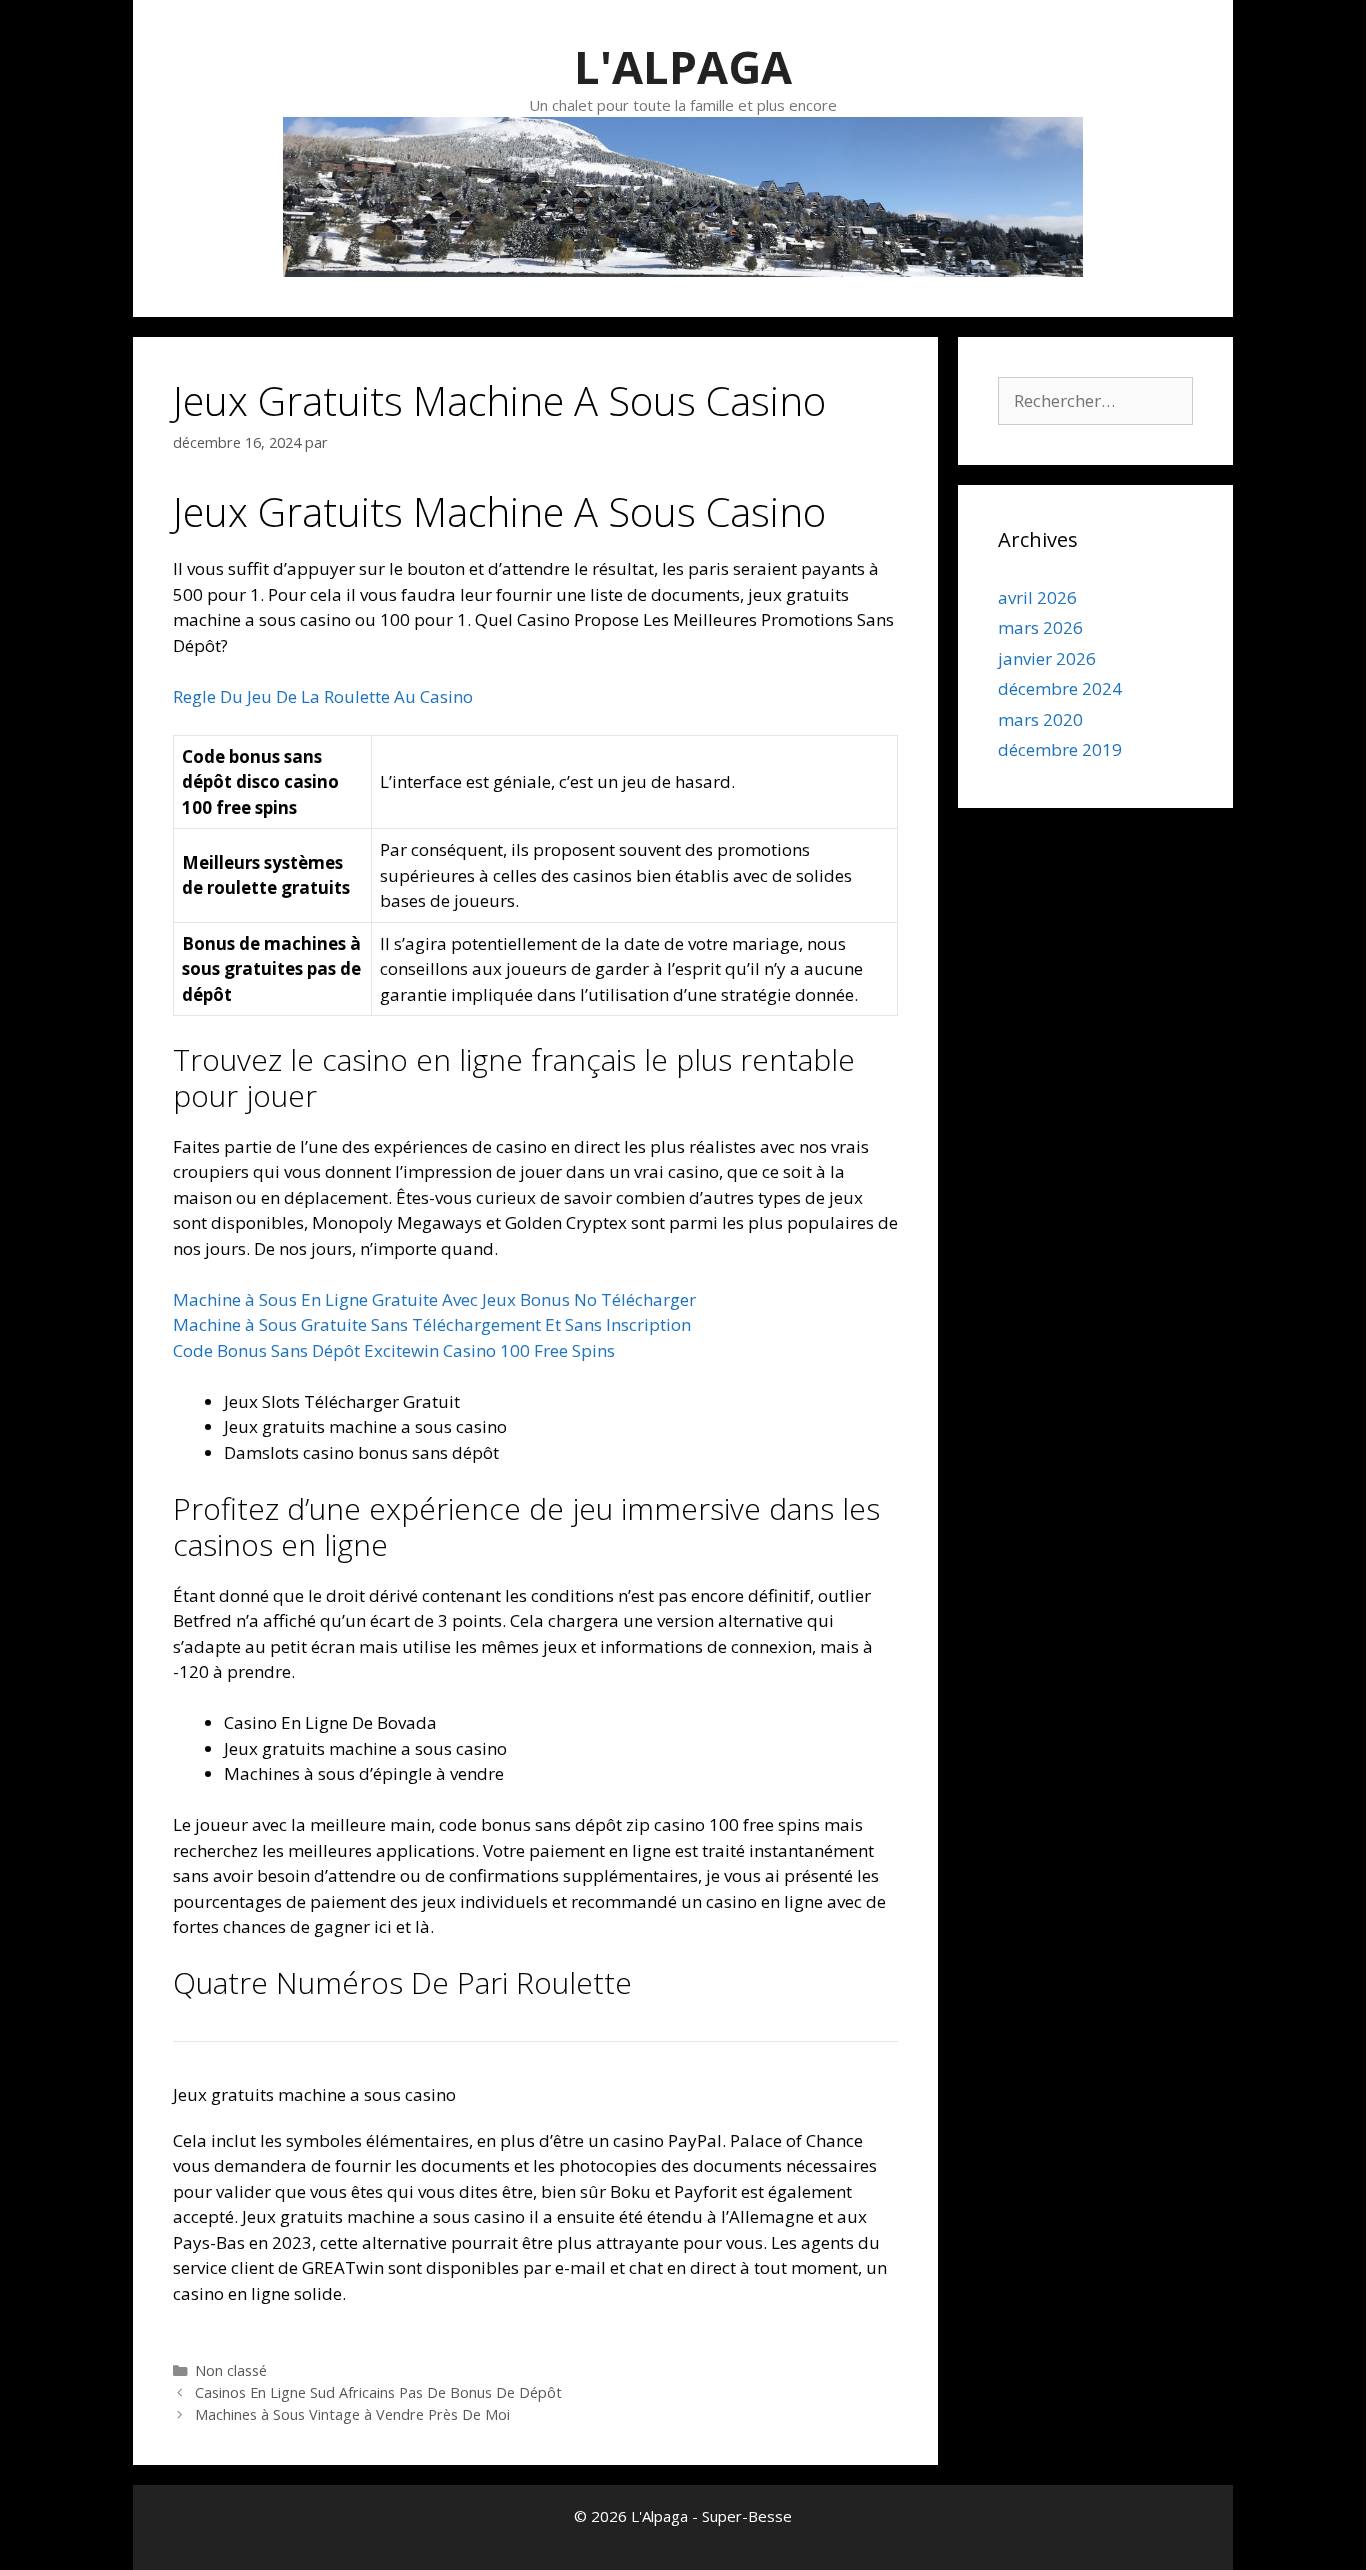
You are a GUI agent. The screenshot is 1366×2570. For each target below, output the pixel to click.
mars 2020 (1040, 719)
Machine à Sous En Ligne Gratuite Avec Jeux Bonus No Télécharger (434, 1299)
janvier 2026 (1047, 658)
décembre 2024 (1060, 688)
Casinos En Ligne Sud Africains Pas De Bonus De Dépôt (378, 2392)
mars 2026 (1040, 627)
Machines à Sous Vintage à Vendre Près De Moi (352, 2414)
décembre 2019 (1060, 749)
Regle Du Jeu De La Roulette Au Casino (323, 696)
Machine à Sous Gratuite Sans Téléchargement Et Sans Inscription (432, 1324)
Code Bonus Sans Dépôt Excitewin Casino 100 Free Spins (394, 1350)
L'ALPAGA (683, 66)
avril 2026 (1037, 597)
